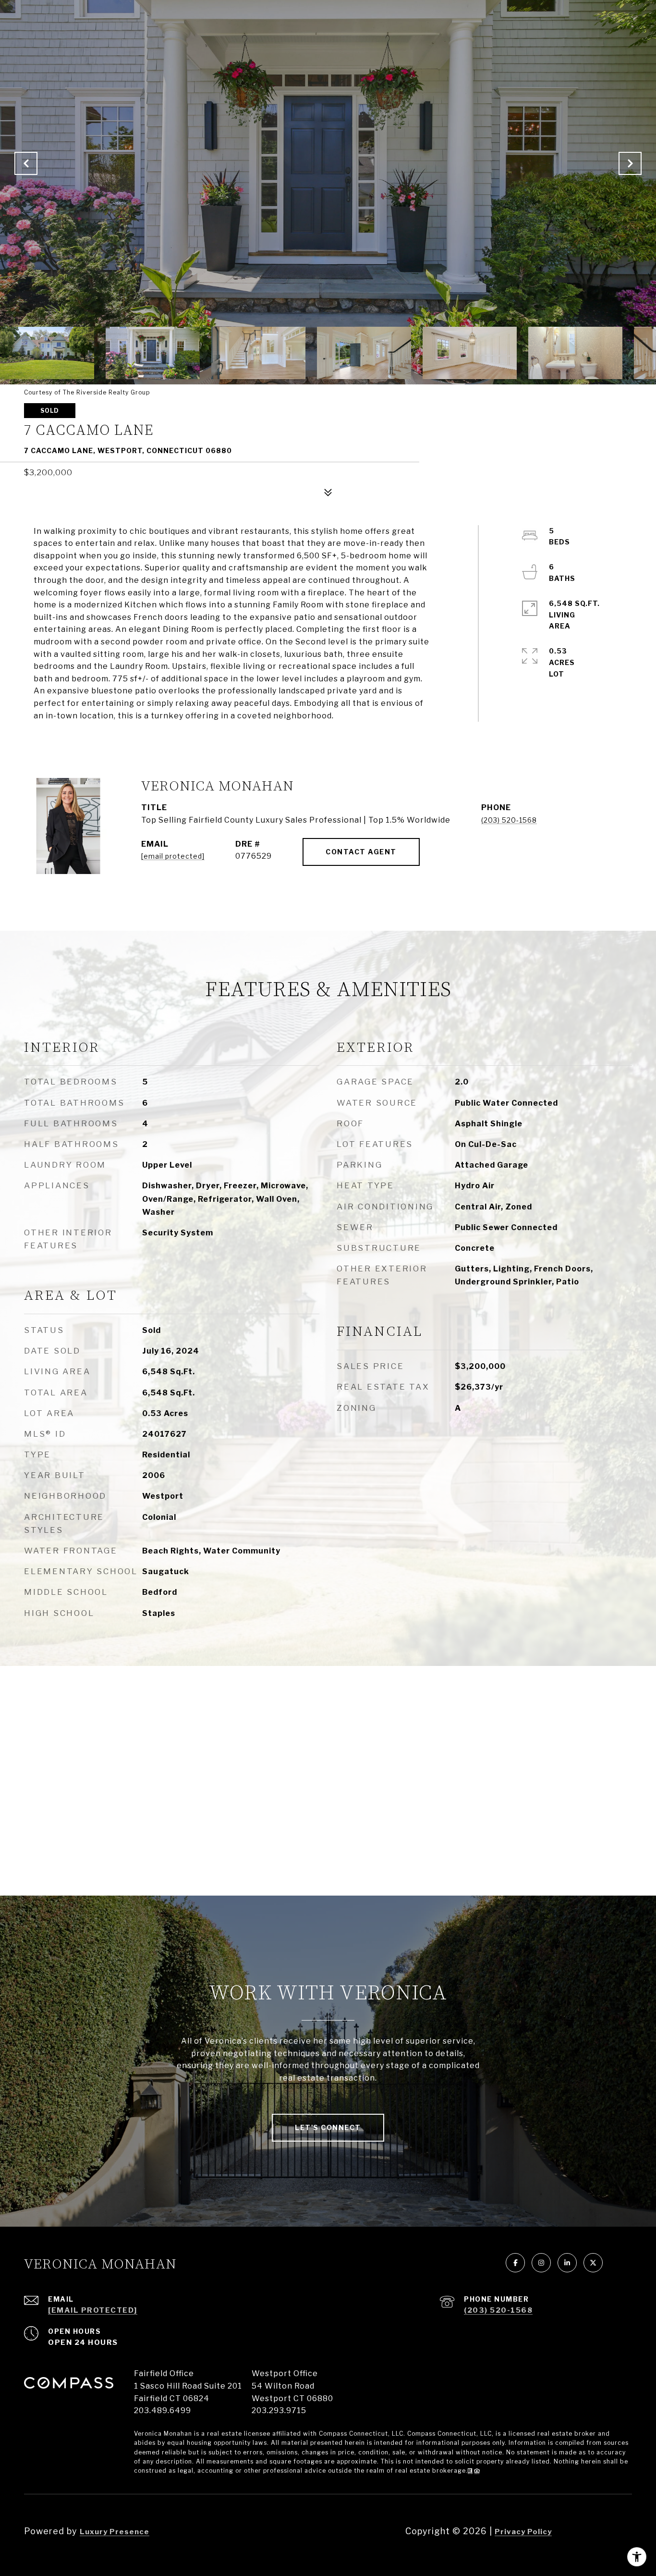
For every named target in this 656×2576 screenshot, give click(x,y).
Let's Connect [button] (328, 2127)
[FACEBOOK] (515, 2263)
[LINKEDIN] (567, 2263)
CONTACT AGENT (361, 852)
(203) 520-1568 (509, 820)
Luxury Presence (115, 2532)
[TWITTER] (593, 2263)
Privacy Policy (523, 2532)
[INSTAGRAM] (541, 2263)
